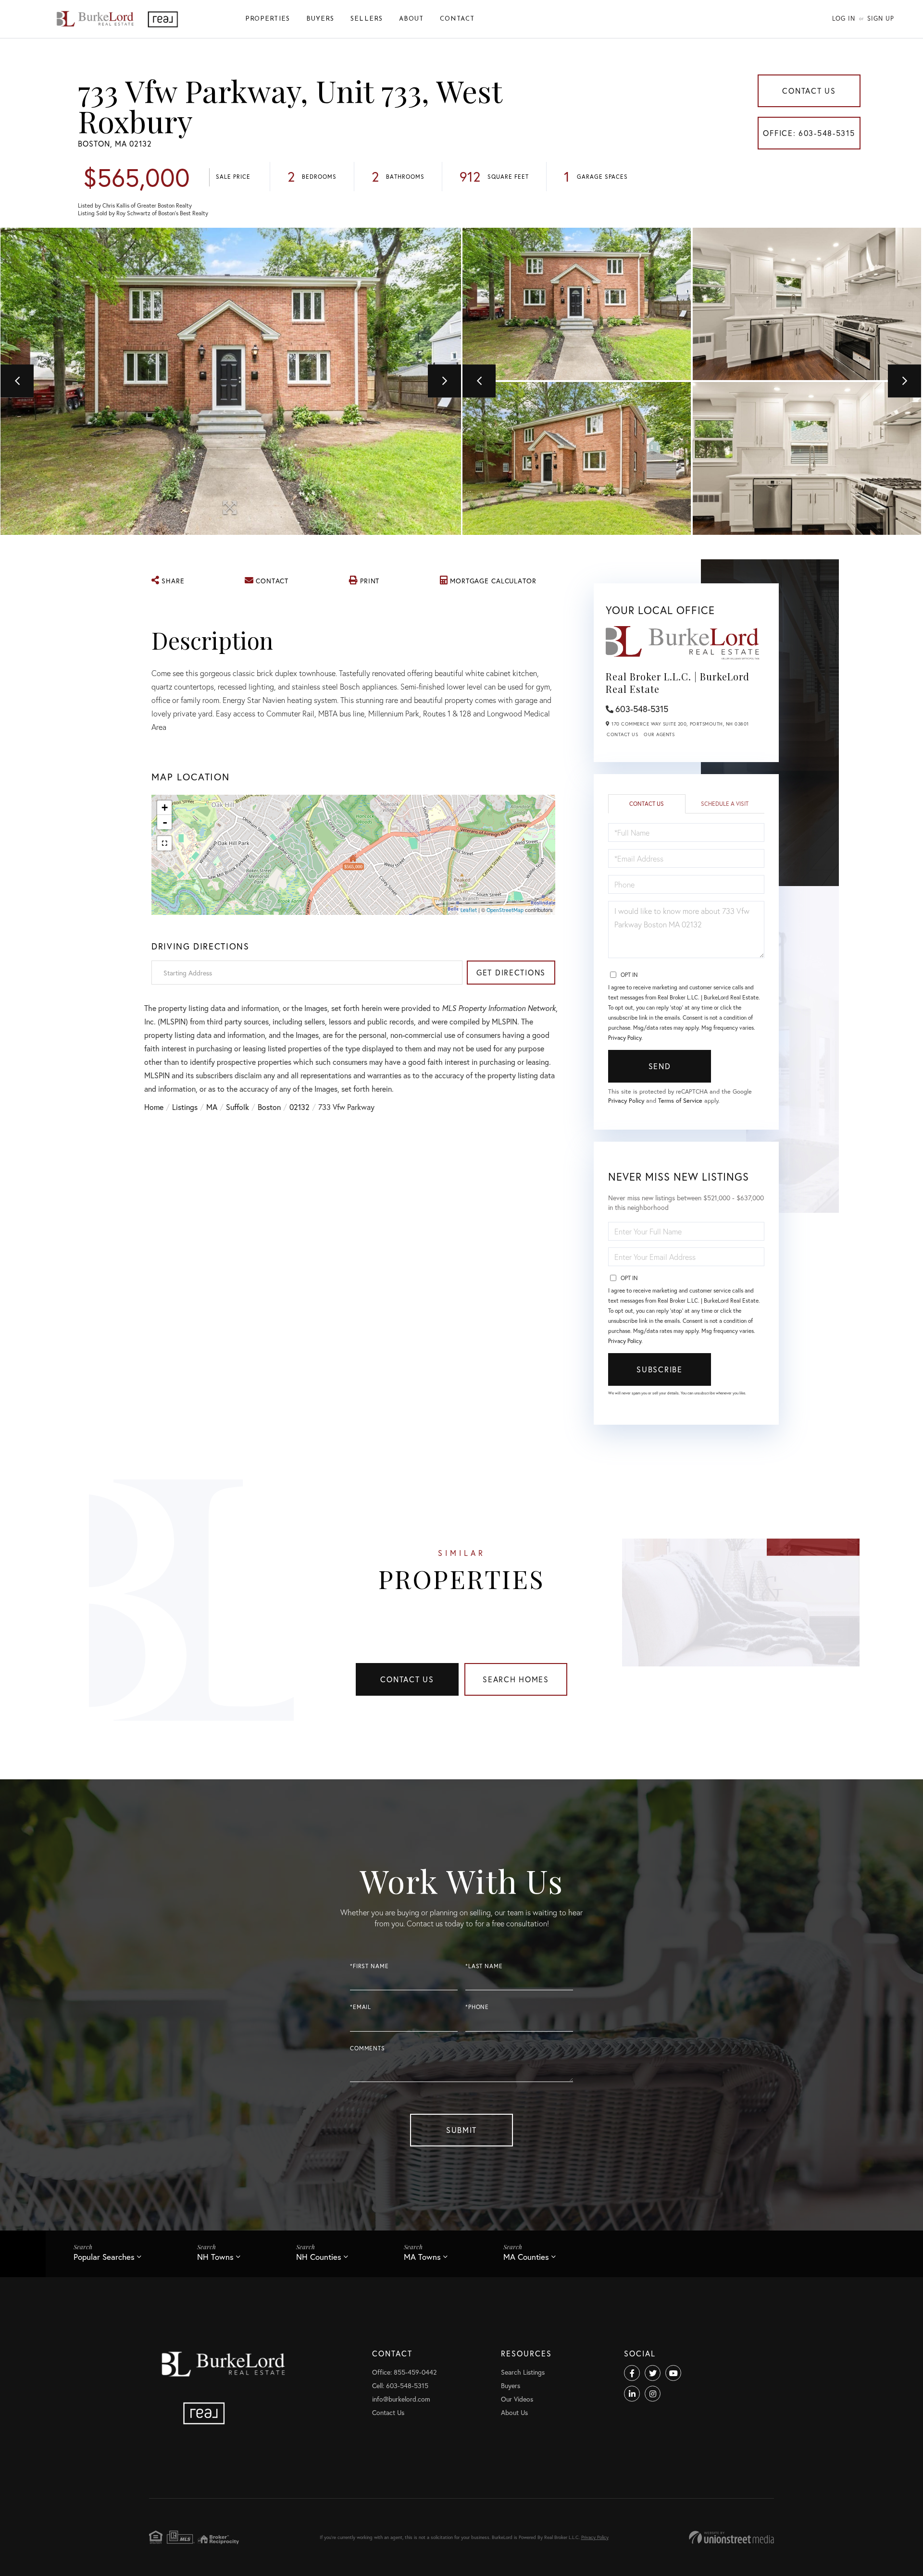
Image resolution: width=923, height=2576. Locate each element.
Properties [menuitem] (268, 19)
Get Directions (511, 972)
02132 (299, 1107)
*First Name (369, 1966)
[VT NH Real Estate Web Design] (731, 2537)
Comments (368, 2048)
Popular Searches (104, 2257)
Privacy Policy (625, 1038)
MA (212, 1107)
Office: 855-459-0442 (404, 2372)
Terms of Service (680, 1101)
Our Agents (659, 734)
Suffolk (237, 1107)
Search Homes (516, 1679)
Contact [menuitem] (457, 19)
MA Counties (526, 2257)
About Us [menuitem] (514, 2412)
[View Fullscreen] (164, 843)
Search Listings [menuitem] (523, 2372)
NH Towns (215, 2257)
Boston (269, 1107)
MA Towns (422, 2257)
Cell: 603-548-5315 (400, 2385)
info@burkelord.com (401, 2399)
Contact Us (809, 91)
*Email (361, 2007)
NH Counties (319, 2257)
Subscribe (659, 1369)
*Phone (477, 2007)
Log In (844, 18)
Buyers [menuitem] (320, 19)
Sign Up (881, 18)
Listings (185, 1107)
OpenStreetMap (505, 910)
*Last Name (484, 1966)
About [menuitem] (411, 19)
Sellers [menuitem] (367, 19)
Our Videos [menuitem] (517, 2399)
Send (660, 1066)
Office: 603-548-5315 (809, 133)
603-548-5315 (642, 709)
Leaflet (469, 910)
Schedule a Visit (725, 804)
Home (154, 1107)
